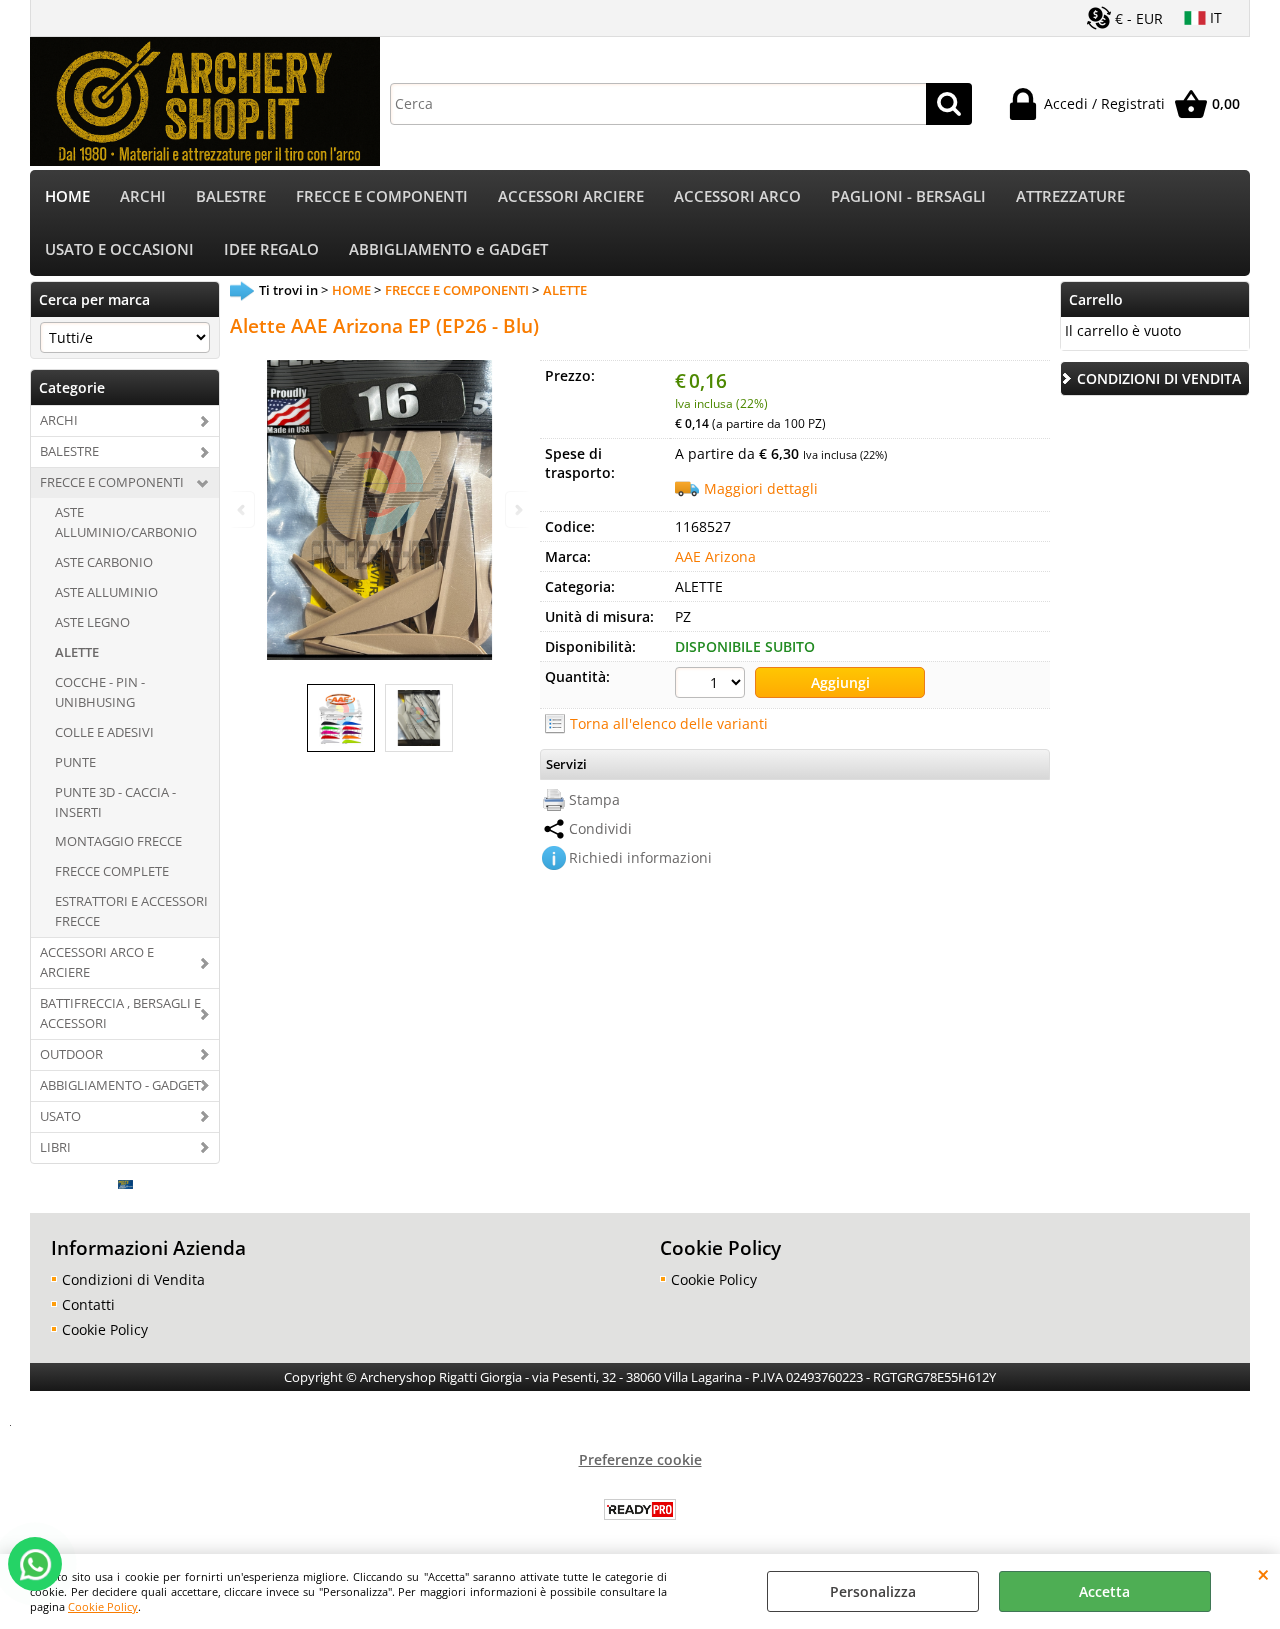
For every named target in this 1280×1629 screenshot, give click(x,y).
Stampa (594, 799)
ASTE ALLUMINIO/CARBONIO (126, 522)
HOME (67, 196)
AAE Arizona (715, 556)
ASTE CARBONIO (104, 562)
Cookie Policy (103, 1606)
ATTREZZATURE (1070, 196)
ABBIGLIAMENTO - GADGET (120, 1085)
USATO (60, 1116)
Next (517, 509)
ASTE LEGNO (92, 622)
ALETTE (77, 652)
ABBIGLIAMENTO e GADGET (448, 249)
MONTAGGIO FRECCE (118, 841)
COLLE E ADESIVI (104, 732)
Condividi (600, 828)
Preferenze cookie (640, 1459)
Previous (243, 509)
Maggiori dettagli (761, 488)
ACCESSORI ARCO (737, 196)
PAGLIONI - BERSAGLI (908, 196)
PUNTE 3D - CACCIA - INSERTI (115, 802)
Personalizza (873, 1591)
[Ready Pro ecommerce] (640, 1509)
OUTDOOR (71, 1054)
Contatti (88, 1304)
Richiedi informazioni (640, 857)
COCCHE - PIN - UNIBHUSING (100, 692)
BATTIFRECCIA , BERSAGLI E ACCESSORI (120, 1013)
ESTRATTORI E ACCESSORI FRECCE (131, 911)
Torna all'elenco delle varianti (669, 723)
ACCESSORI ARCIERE (571, 196)
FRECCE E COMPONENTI (382, 196)
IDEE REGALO (271, 249)
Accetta (1104, 1591)
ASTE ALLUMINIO (106, 592)
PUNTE (75, 762)
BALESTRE (231, 196)
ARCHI (143, 196)
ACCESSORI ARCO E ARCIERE (97, 962)
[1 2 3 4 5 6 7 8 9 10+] (712, 685)
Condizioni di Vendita (133, 1279)
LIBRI (55, 1147)
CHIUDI (1263, 1574)
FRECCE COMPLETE (112, 871)
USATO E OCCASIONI (119, 249)
